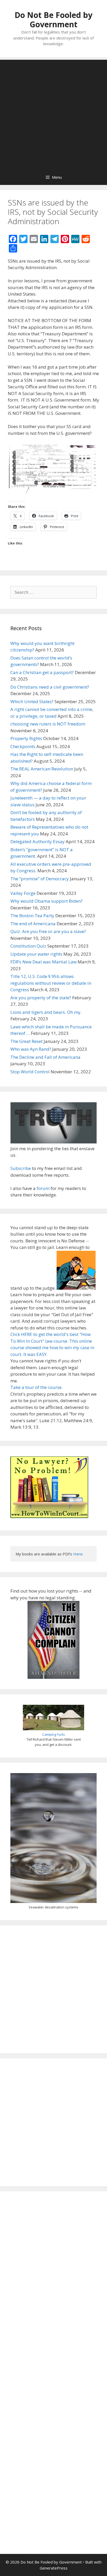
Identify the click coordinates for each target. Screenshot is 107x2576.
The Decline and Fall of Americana (45, 1057)
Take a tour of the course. (36, 1387)
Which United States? (32, 701)
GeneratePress (54, 2568)
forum (43, 1188)
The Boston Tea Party (32, 916)
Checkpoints (23, 746)
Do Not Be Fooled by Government (53, 20)
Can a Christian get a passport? (42, 672)
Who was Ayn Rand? (31, 1049)
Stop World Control (30, 1072)
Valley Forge (23, 893)
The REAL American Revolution (42, 769)
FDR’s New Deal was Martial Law (44, 962)
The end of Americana (33, 924)
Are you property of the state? (41, 998)
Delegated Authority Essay (38, 841)
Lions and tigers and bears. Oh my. (46, 1012)
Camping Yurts (54, 1734)
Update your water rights (36, 954)
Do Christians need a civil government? (50, 687)
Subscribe (21, 1168)
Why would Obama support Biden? (46, 901)
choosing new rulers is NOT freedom (48, 724)
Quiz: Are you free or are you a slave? (48, 931)
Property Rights (26, 738)
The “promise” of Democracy (40, 879)
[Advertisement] (53, 113)
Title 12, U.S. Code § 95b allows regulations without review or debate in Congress (51, 983)
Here (78, 1554)
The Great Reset (26, 1041)
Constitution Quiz (28, 946)
